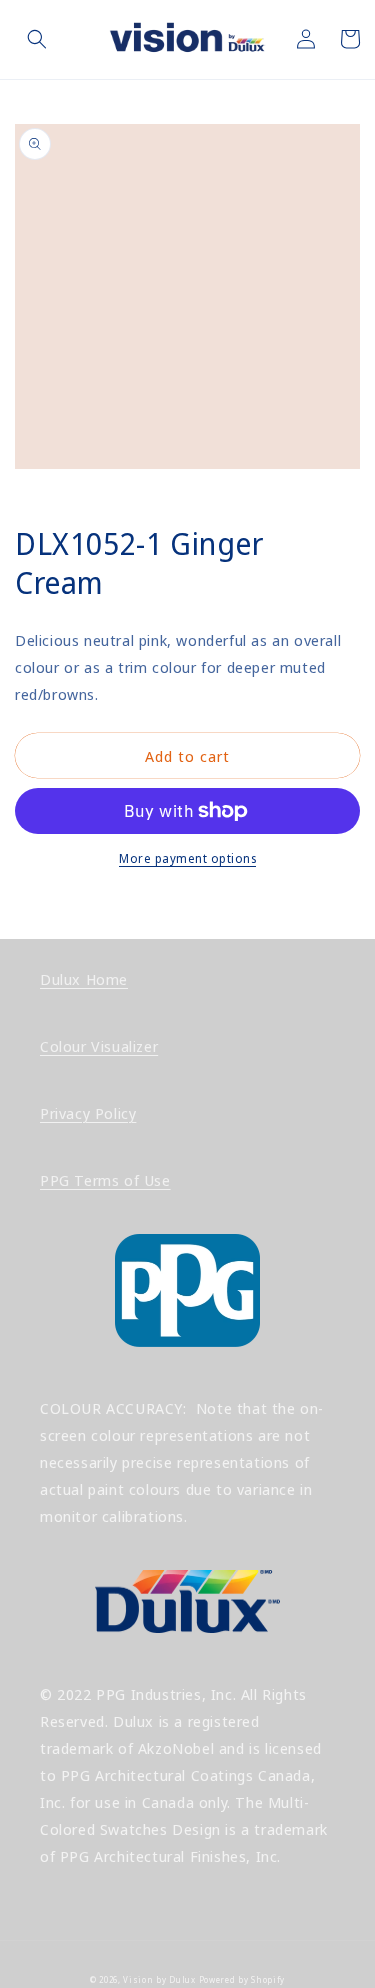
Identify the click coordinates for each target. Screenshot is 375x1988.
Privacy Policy (88, 1113)
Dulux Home (84, 979)
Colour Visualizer (99, 1046)
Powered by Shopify (242, 1979)
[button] (37, 39)
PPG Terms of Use (105, 1180)
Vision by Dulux (159, 1979)
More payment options (187, 858)
